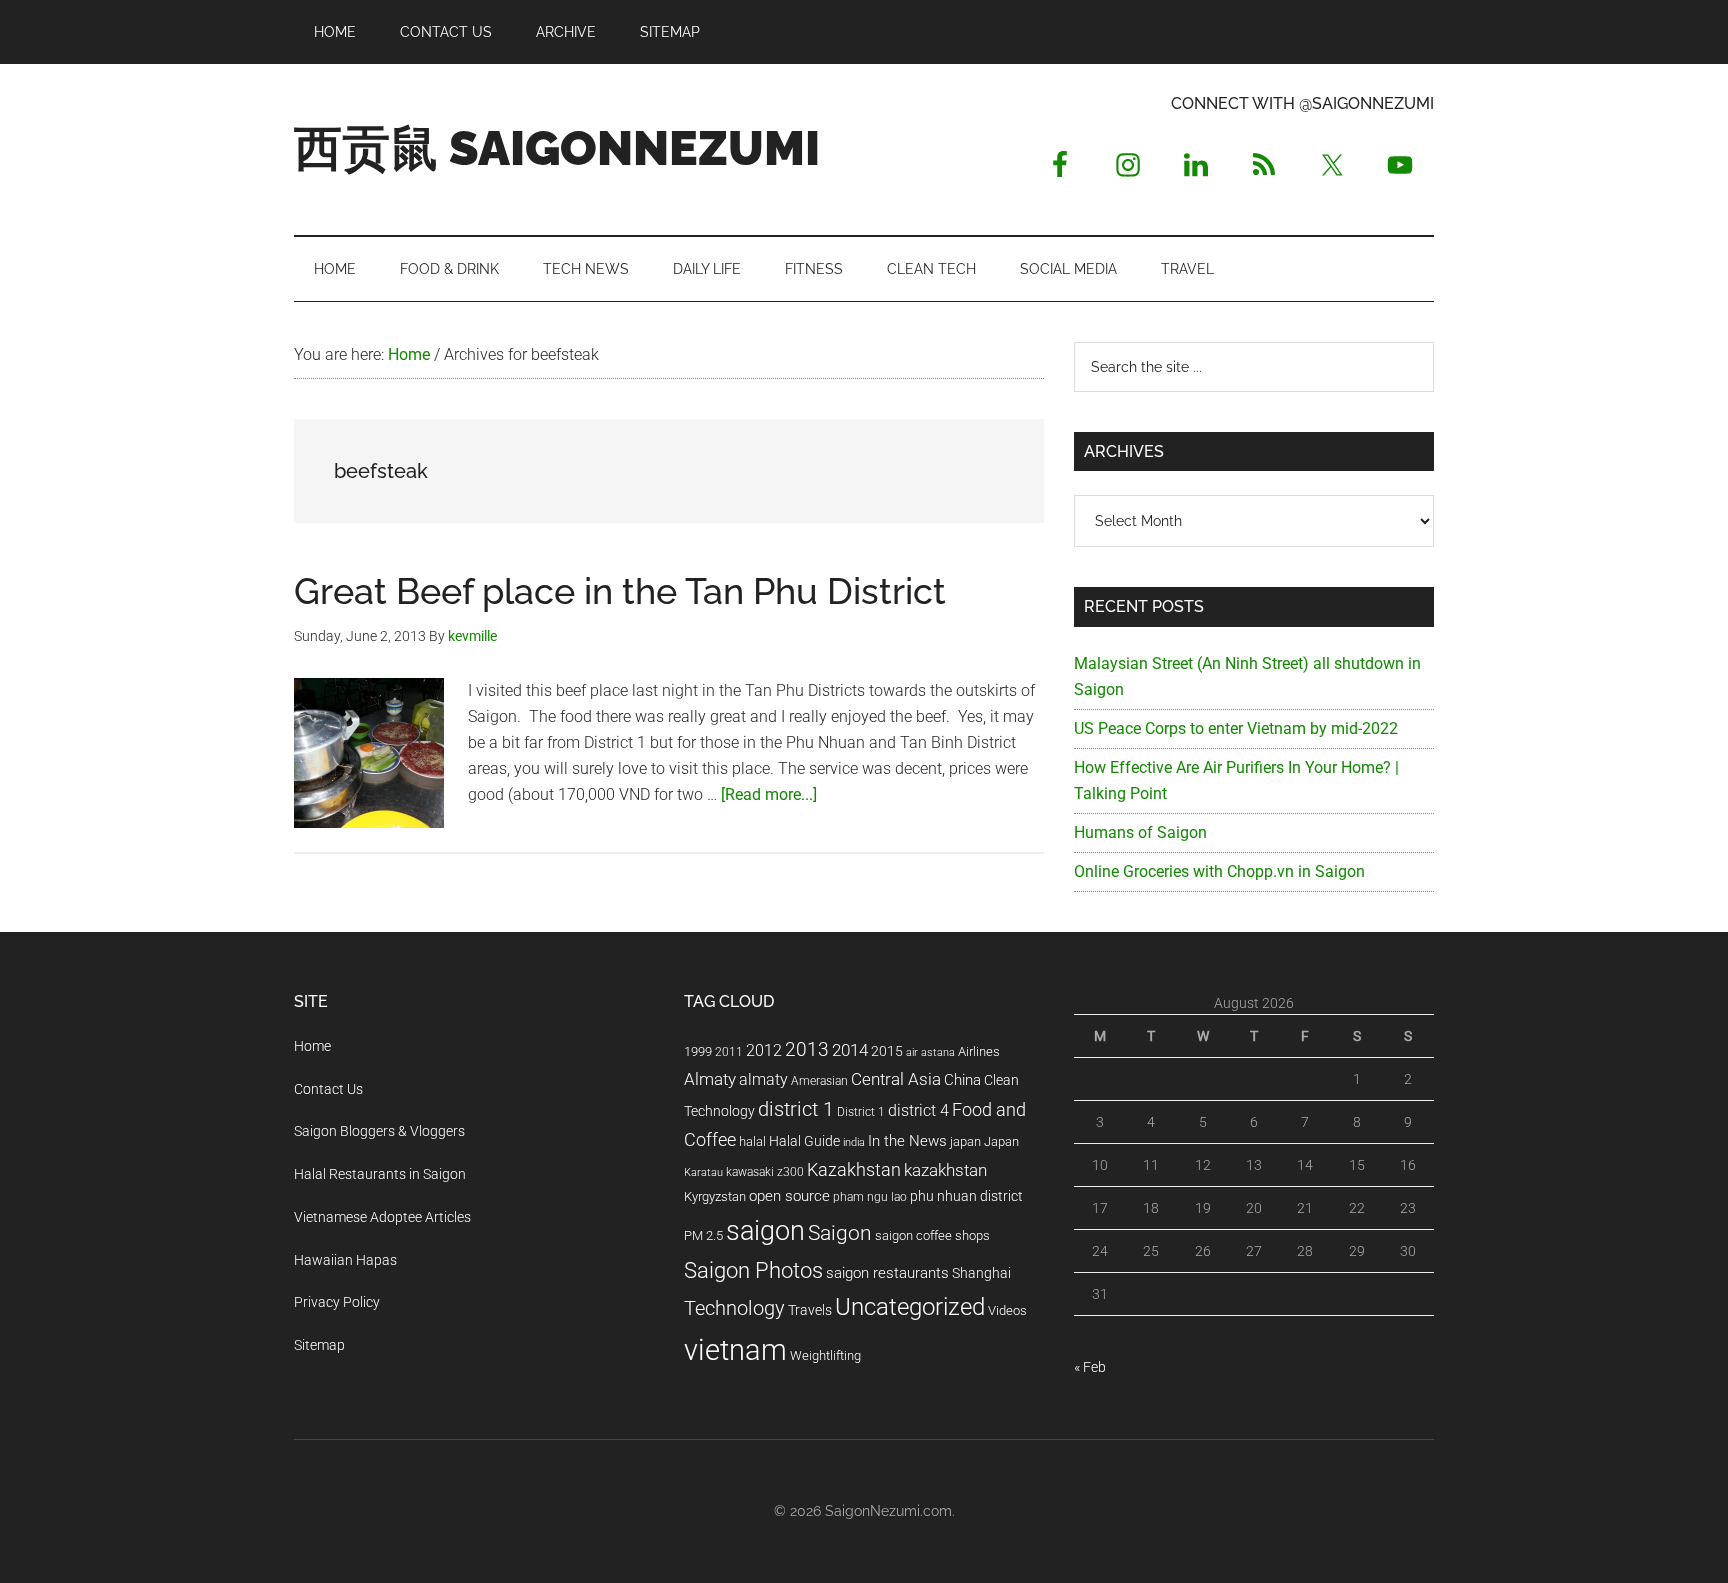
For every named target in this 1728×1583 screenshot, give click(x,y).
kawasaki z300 (765, 1172)
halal (752, 1141)
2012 (764, 1050)
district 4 (918, 1111)
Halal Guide (804, 1141)
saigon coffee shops (932, 1235)
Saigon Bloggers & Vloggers (379, 1131)
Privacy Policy (337, 1302)
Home (312, 1046)
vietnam (735, 1350)
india (854, 1142)
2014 (850, 1050)
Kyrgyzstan (715, 1196)
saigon (765, 1230)
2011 (729, 1052)
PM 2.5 (703, 1235)
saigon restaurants (887, 1273)
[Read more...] (769, 794)
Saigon (840, 1232)
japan (965, 1141)
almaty (763, 1079)
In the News (907, 1141)
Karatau (703, 1172)
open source (789, 1196)
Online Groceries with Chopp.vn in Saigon (1219, 871)
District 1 (861, 1112)
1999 (698, 1051)
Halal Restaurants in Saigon (380, 1174)
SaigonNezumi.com (888, 1511)
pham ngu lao (870, 1197)
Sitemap (319, 1345)
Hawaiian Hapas (345, 1260)
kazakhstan (945, 1170)
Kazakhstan (854, 1169)
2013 (807, 1049)
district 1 (796, 1109)
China (962, 1080)
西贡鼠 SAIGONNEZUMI (557, 148)
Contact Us (328, 1089)
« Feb (1090, 1367)
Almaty (710, 1079)
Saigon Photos (753, 1270)
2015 (887, 1051)
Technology (734, 1308)
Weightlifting (825, 1355)
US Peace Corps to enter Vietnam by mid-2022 (1236, 728)
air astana (930, 1052)
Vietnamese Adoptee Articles (382, 1217)
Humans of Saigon (1140, 832)
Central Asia (896, 1079)
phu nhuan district (966, 1196)
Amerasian (819, 1081)
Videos (1007, 1310)
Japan (1001, 1141)
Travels (810, 1310)
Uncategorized (910, 1307)
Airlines (979, 1051)
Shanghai (981, 1273)
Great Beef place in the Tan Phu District (620, 591)
